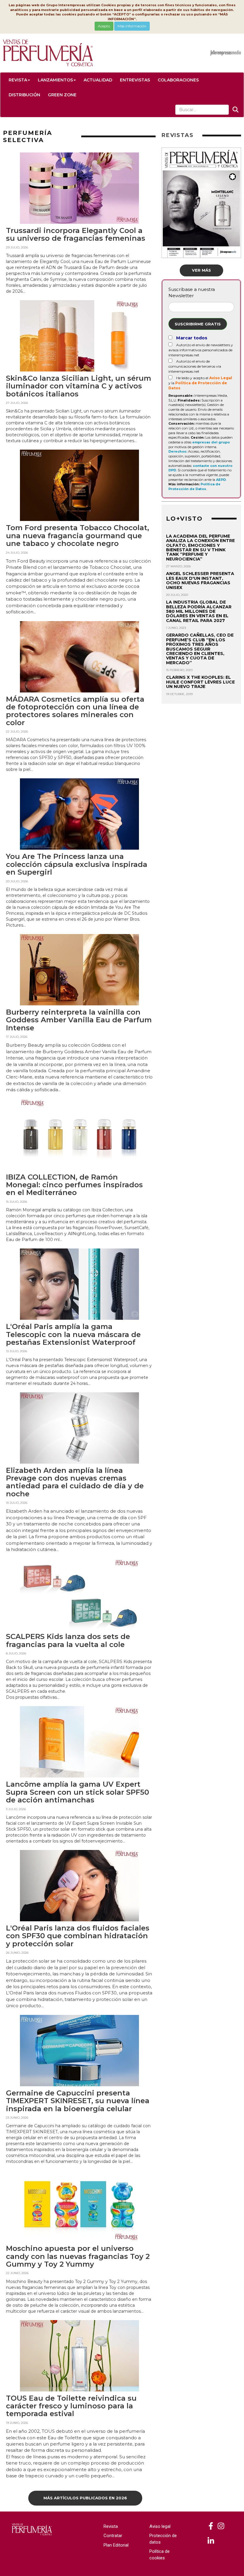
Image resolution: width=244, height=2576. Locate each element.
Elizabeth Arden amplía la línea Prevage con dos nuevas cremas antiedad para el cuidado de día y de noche (75, 1482)
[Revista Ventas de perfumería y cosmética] (211, 2526)
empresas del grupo (211, 442)
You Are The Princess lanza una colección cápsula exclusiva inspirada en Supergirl (77, 864)
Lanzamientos (55, 80)
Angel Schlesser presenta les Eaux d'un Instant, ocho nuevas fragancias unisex (200, 580)
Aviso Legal (221, 378)
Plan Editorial (116, 2545)
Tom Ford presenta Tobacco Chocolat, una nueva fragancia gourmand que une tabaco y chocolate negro (78, 536)
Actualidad (98, 80)
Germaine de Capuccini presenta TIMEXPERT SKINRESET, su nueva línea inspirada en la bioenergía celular (78, 2101)
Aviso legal (160, 2526)
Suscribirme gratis (198, 324)
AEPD (221, 480)
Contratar (113, 2536)
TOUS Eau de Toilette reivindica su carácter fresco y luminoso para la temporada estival (71, 2406)
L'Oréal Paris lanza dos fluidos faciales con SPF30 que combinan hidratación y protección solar (78, 1936)
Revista (18, 80)
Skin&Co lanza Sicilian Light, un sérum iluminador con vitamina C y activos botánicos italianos (79, 386)
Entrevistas (135, 80)
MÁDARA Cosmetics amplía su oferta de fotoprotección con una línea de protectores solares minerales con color (75, 711)
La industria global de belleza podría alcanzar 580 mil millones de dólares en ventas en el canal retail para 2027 (199, 611)
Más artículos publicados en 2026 (85, 2498)
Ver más (201, 270)
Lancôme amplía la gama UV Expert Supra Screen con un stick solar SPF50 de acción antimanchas (78, 1792)
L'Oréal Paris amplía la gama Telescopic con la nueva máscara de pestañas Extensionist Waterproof (73, 1334)
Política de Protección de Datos (194, 486)
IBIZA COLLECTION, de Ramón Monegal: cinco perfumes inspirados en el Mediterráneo (74, 1185)
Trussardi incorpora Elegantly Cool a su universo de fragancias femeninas (76, 234)
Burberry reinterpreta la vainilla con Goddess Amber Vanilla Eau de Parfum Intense (79, 1020)
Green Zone (62, 95)
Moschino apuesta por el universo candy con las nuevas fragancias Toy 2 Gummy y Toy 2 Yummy (78, 2256)
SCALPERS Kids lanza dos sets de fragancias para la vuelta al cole (68, 1640)
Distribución (24, 95)
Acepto (104, 26)
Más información (132, 26)
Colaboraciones (178, 80)
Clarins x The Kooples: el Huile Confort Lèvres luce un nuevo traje (200, 682)
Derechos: (178, 451)
